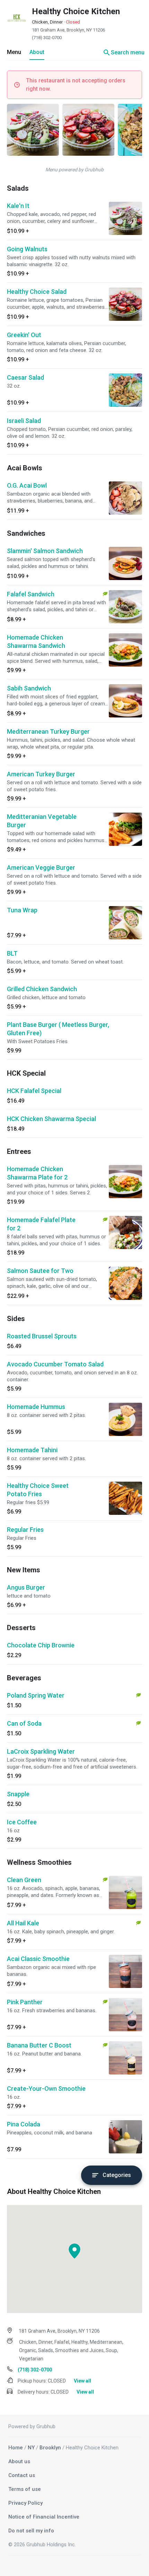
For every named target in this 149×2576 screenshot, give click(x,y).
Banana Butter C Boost (39, 2045)
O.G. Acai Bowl (27, 485)
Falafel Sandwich (31, 594)
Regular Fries (25, 1530)
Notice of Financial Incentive (44, 2517)
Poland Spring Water (36, 1695)
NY (31, 2448)
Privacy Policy (25, 2503)
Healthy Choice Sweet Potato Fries (38, 1490)
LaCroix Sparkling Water (41, 1751)
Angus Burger (26, 1587)
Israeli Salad (24, 421)
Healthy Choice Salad (37, 292)
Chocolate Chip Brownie (41, 1645)
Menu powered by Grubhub (74, 170)
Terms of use (25, 2489)
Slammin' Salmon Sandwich (45, 551)
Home (16, 2448)
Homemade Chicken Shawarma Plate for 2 (37, 1173)
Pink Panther (25, 2002)
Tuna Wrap (22, 910)
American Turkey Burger (41, 774)
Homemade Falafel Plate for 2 (41, 1224)
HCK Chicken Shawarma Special (51, 1119)
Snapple (18, 1794)
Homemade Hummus (36, 1407)
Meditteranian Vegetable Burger (42, 821)
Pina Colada (24, 2124)
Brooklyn (50, 2448)
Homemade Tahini (32, 1450)
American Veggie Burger (41, 867)
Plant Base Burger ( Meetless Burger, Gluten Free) (58, 1029)
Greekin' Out (24, 335)
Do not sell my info (31, 2531)
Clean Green (24, 1880)
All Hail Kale (23, 1923)
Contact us (22, 2475)
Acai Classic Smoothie (38, 1959)
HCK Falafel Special (34, 1091)
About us (19, 2461)
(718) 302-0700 (47, 38)
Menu (14, 52)
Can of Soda (24, 1723)
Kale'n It (18, 206)
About (37, 52)
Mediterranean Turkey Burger (48, 731)
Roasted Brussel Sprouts (42, 1336)
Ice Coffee (22, 1822)
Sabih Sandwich (29, 688)
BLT (12, 953)
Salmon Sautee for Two (40, 1271)
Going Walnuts (27, 249)
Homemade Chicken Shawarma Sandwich (36, 641)
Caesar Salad (25, 377)
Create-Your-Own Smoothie (46, 2089)
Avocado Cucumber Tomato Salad (55, 1364)
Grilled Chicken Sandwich (42, 989)
